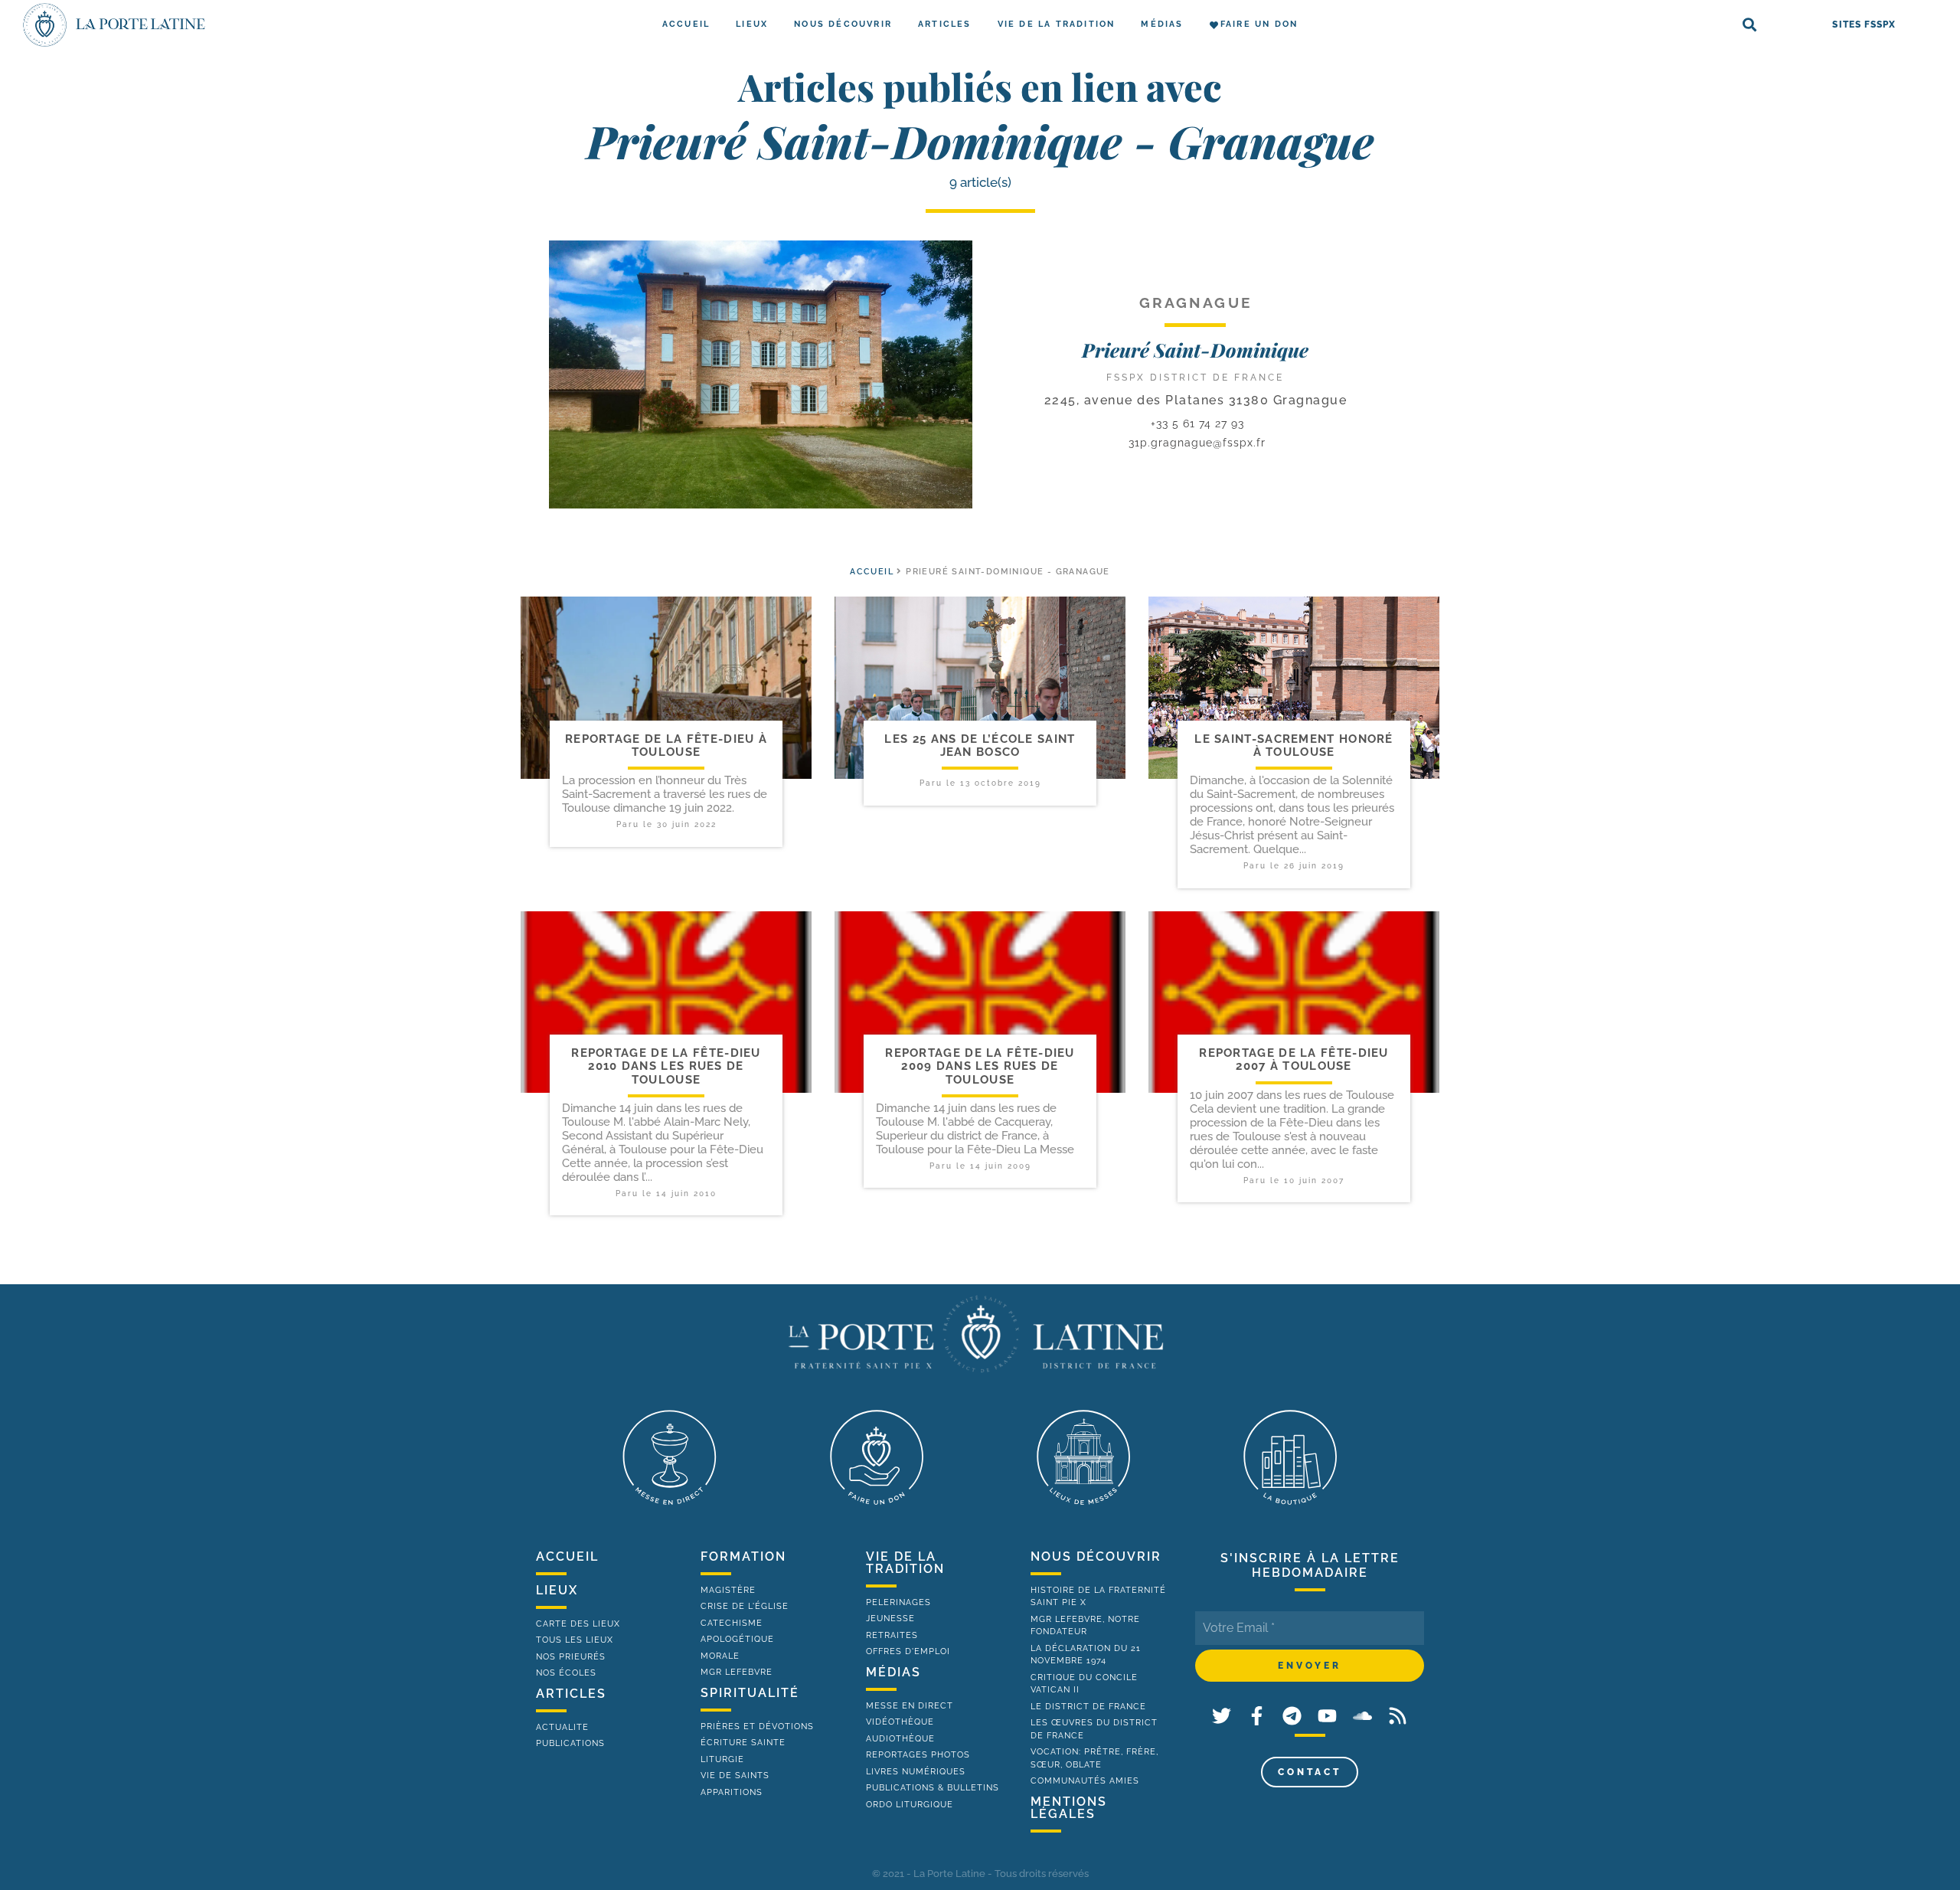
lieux (557, 1590)
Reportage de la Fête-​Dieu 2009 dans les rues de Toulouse (980, 1066)
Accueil (686, 24)
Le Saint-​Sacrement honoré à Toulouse (1294, 746)
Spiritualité (750, 1693)
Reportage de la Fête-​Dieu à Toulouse (666, 746)
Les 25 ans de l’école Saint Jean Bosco (980, 746)
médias (893, 1672)
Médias (1162, 24)
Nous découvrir (843, 24)
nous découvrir (1096, 1556)
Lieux (752, 24)
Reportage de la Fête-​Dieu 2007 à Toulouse (1294, 1059)
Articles (945, 24)
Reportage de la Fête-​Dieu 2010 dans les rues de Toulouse (666, 1066)
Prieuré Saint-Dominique (1195, 350)
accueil (872, 572)
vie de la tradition (905, 1563)
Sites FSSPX (1864, 25)
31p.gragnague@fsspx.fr (1197, 443)
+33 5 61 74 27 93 (1196, 423)
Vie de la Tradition (1057, 24)
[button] (1750, 25)
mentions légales (1069, 1808)
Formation (743, 1556)
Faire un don (1259, 24)
